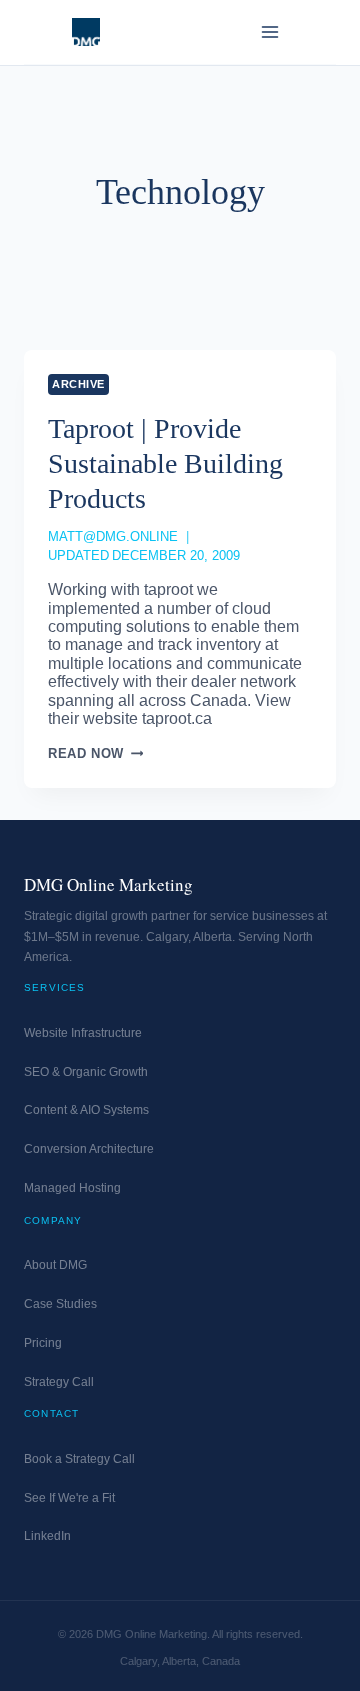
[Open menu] (269, 31)
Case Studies (60, 1304)
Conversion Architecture (89, 1149)
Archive (78, 384)
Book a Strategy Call (79, 1459)
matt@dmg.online (113, 536)
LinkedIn (47, 1536)
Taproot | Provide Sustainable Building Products (165, 463)
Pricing (43, 1343)
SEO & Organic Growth (86, 1072)
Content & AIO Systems (86, 1110)
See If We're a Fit (69, 1498)
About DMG (55, 1265)
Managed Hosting (72, 1188)
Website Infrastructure (83, 1033)
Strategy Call (59, 1382)
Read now (95, 753)
